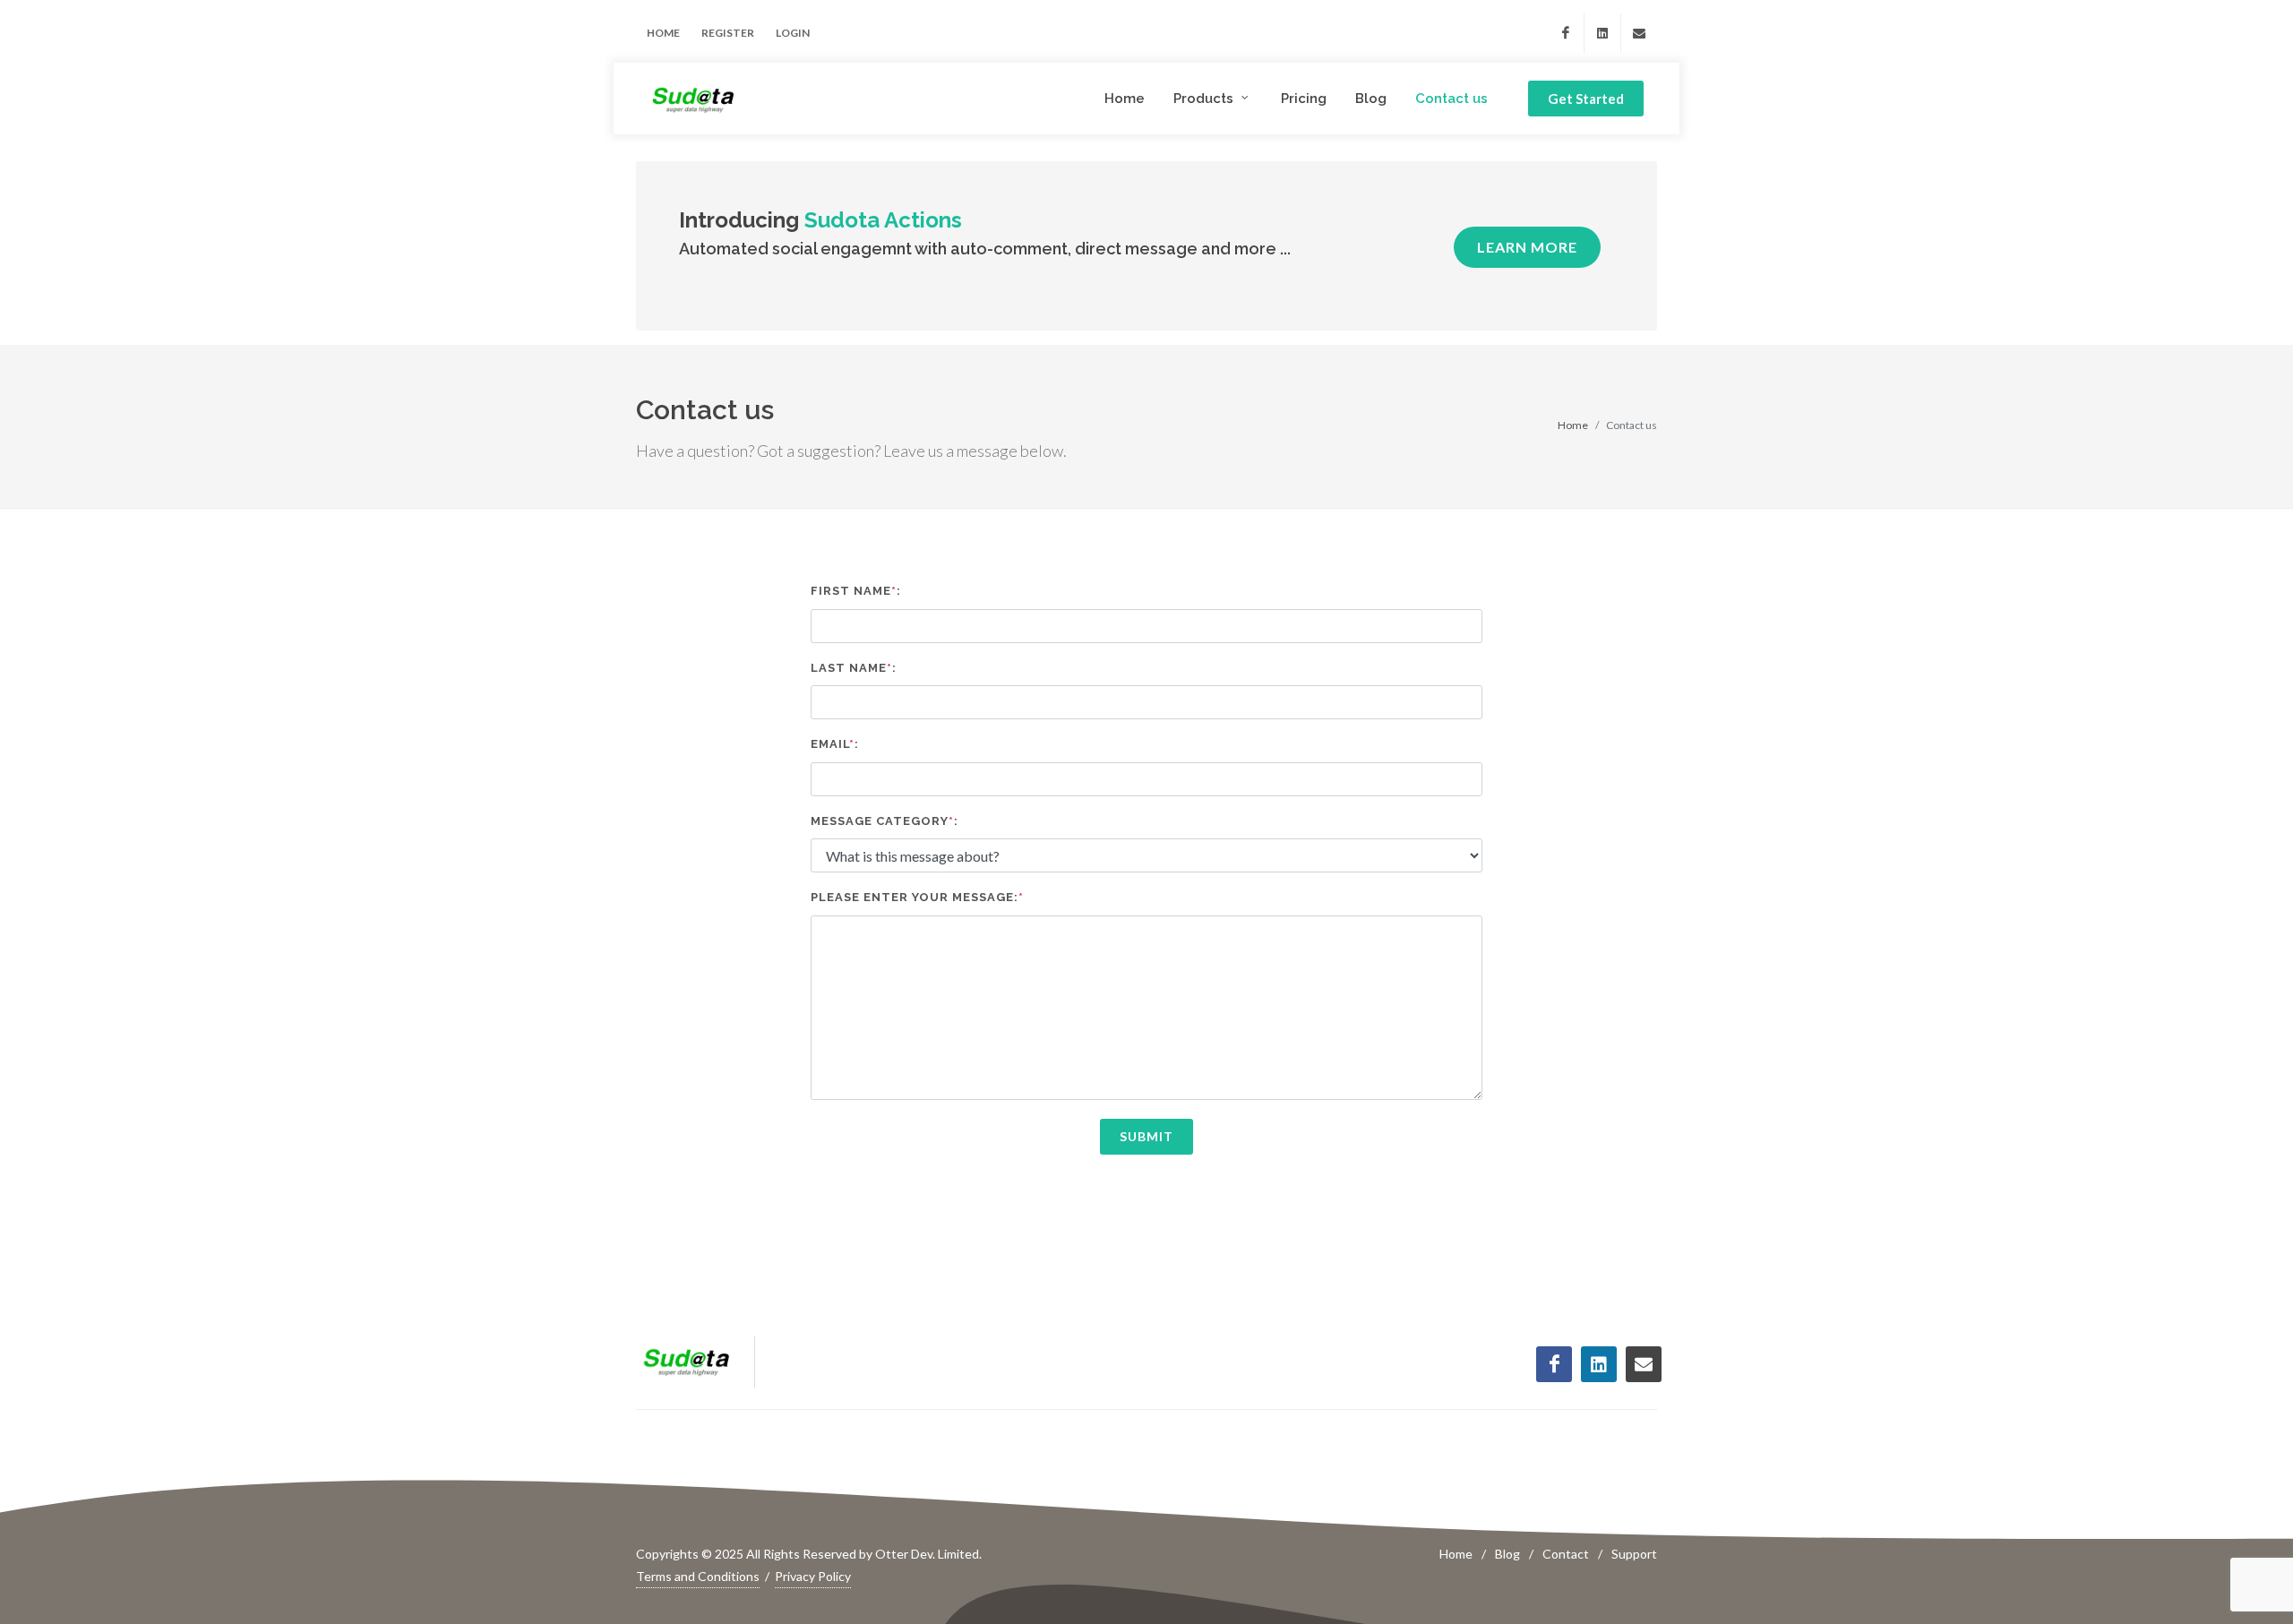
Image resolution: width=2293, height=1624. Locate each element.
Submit (1146, 1136)
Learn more (1527, 247)
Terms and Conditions (698, 1576)
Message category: (885, 821)
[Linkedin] (1602, 33)
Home (663, 33)
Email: (835, 744)
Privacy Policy (813, 1576)
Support (1634, 1554)
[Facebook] (1566, 33)
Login (793, 33)
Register (728, 33)
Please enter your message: (917, 897)
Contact (1566, 1554)
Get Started (1586, 99)
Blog (1507, 1554)
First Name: (856, 591)
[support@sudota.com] (1639, 33)
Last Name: (854, 668)
